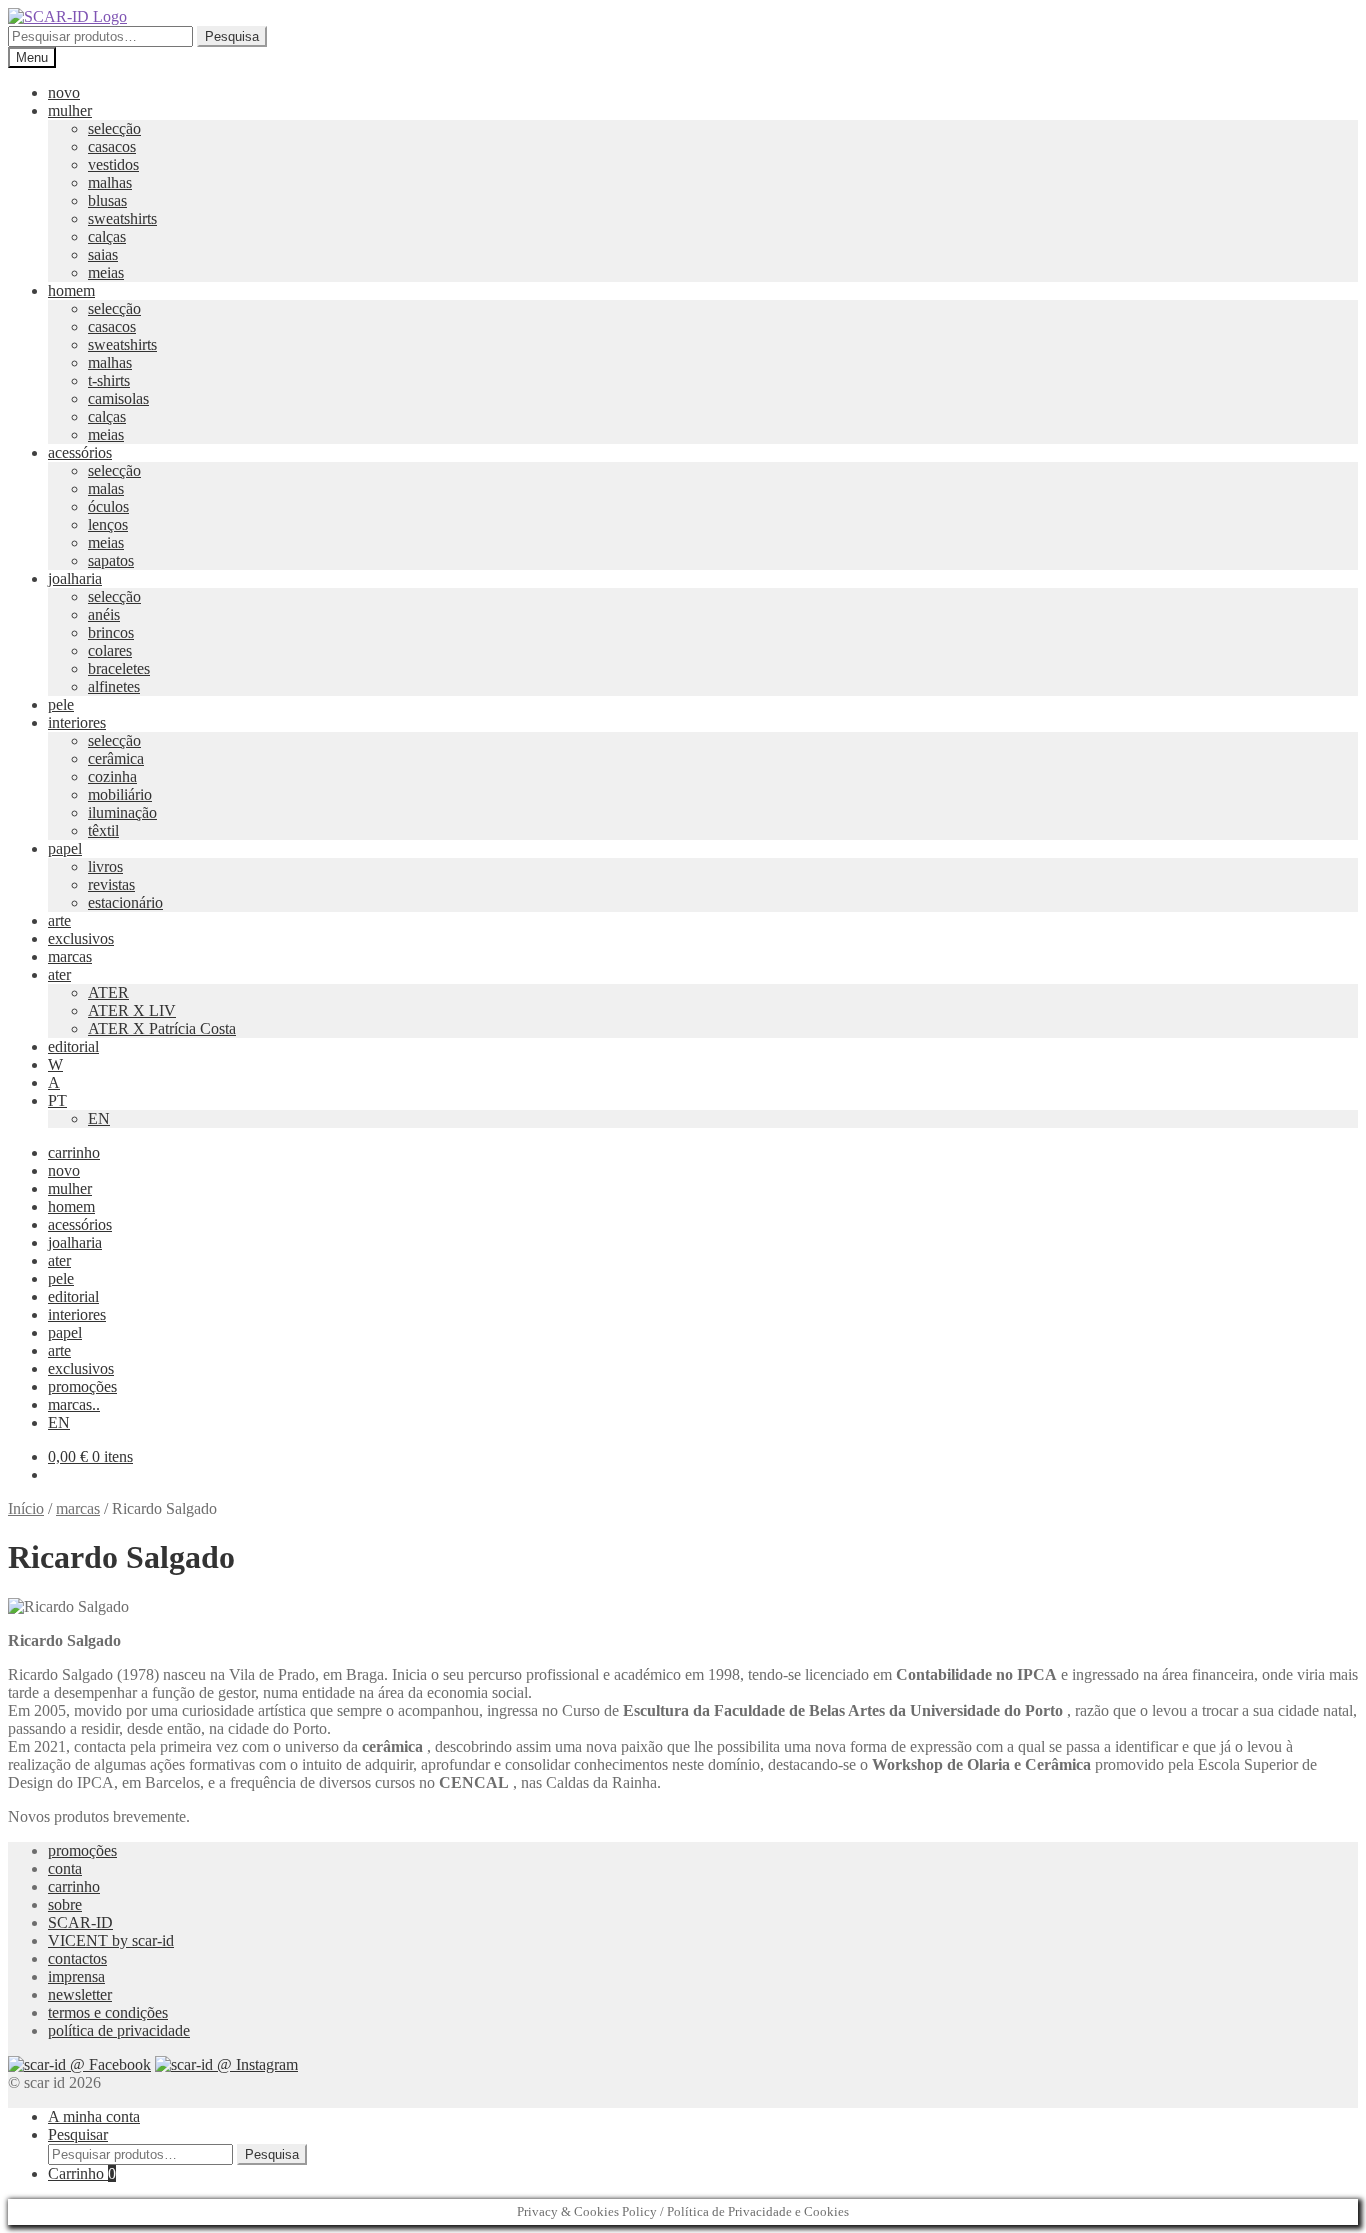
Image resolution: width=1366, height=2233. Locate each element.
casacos (112, 146)
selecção (114, 128)
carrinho (74, 1152)
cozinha (112, 776)
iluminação (122, 812)
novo (64, 92)
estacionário (125, 902)
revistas (111, 884)
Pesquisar (78, 2134)
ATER (108, 992)
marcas (70, 956)
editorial (73, 1046)
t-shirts (109, 380)
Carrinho (82, 2173)
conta (65, 1868)
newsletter (80, 1994)
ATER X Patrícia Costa (162, 1028)
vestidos (113, 164)
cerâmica (116, 758)
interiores (77, 722)
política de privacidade (119, 2030)
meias (106, 272)
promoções (82, 1386)
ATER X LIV (132, 1010)
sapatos (111, 560)
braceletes (119, 668)
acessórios (80, 452)
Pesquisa (232, 36)
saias (103, 254)
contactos (77, 1958)
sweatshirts (122, 218)
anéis (104, 614)
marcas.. (74, 1404)
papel (65, 848)
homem (71, 290)
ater (59, 974)
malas (106, 488)
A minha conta (94, 2116)
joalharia (75, 578)
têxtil (103, 830)
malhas (110, 182)
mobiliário (120, 794)
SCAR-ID (80, 1922)
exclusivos (81, 938)
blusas (107, 200)
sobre (65, 1904)
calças (107, 236)
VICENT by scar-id (111, 1940)
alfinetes (114, 686)
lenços (108, 524)
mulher (70, 110)
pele (61, 704)
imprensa (76, 1976)
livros (105, 866)
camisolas (118, 398)
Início (26, 1508)
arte (59, 920)
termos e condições (108, 2012)
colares (110, 650)
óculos (108, 506)
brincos (111, 632)
